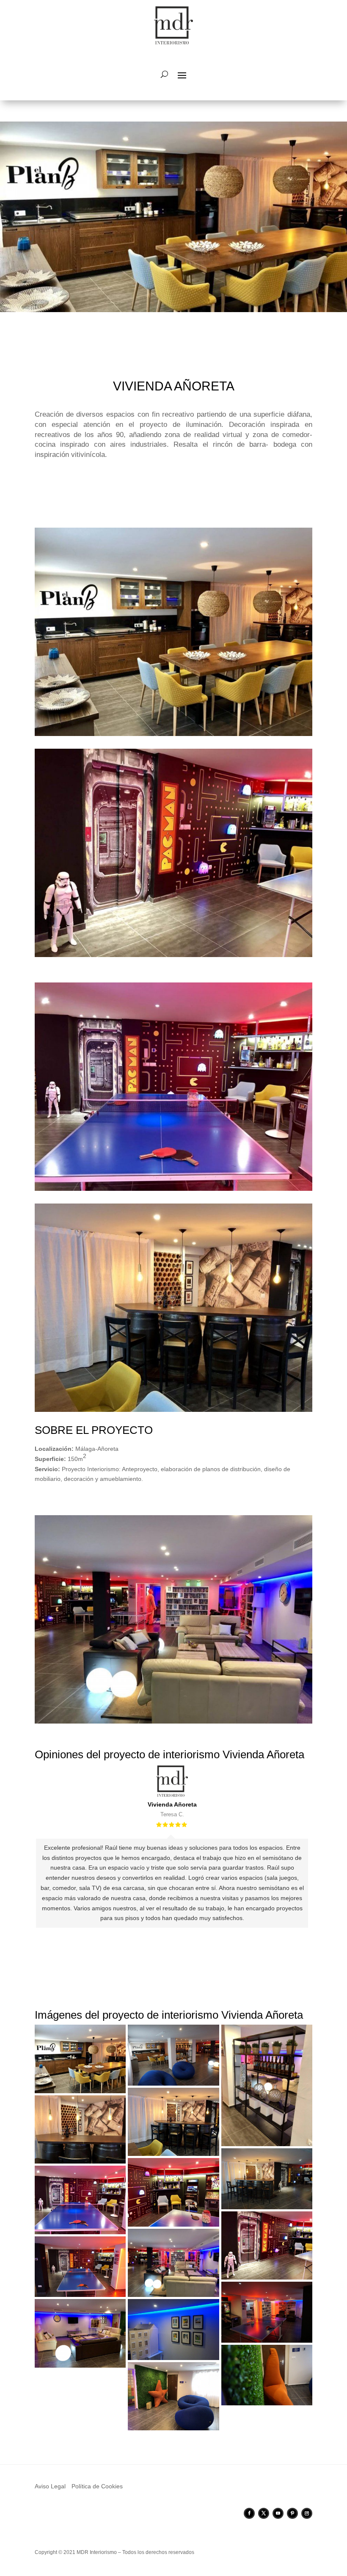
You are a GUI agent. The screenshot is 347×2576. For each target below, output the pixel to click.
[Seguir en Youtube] (278, 2513)
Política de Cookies (97, 2486)
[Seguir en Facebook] (249, 2513)
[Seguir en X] (264, 2513)
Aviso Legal (50, 2486)
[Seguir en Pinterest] (292, 2513)
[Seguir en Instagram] (307, 2513)
